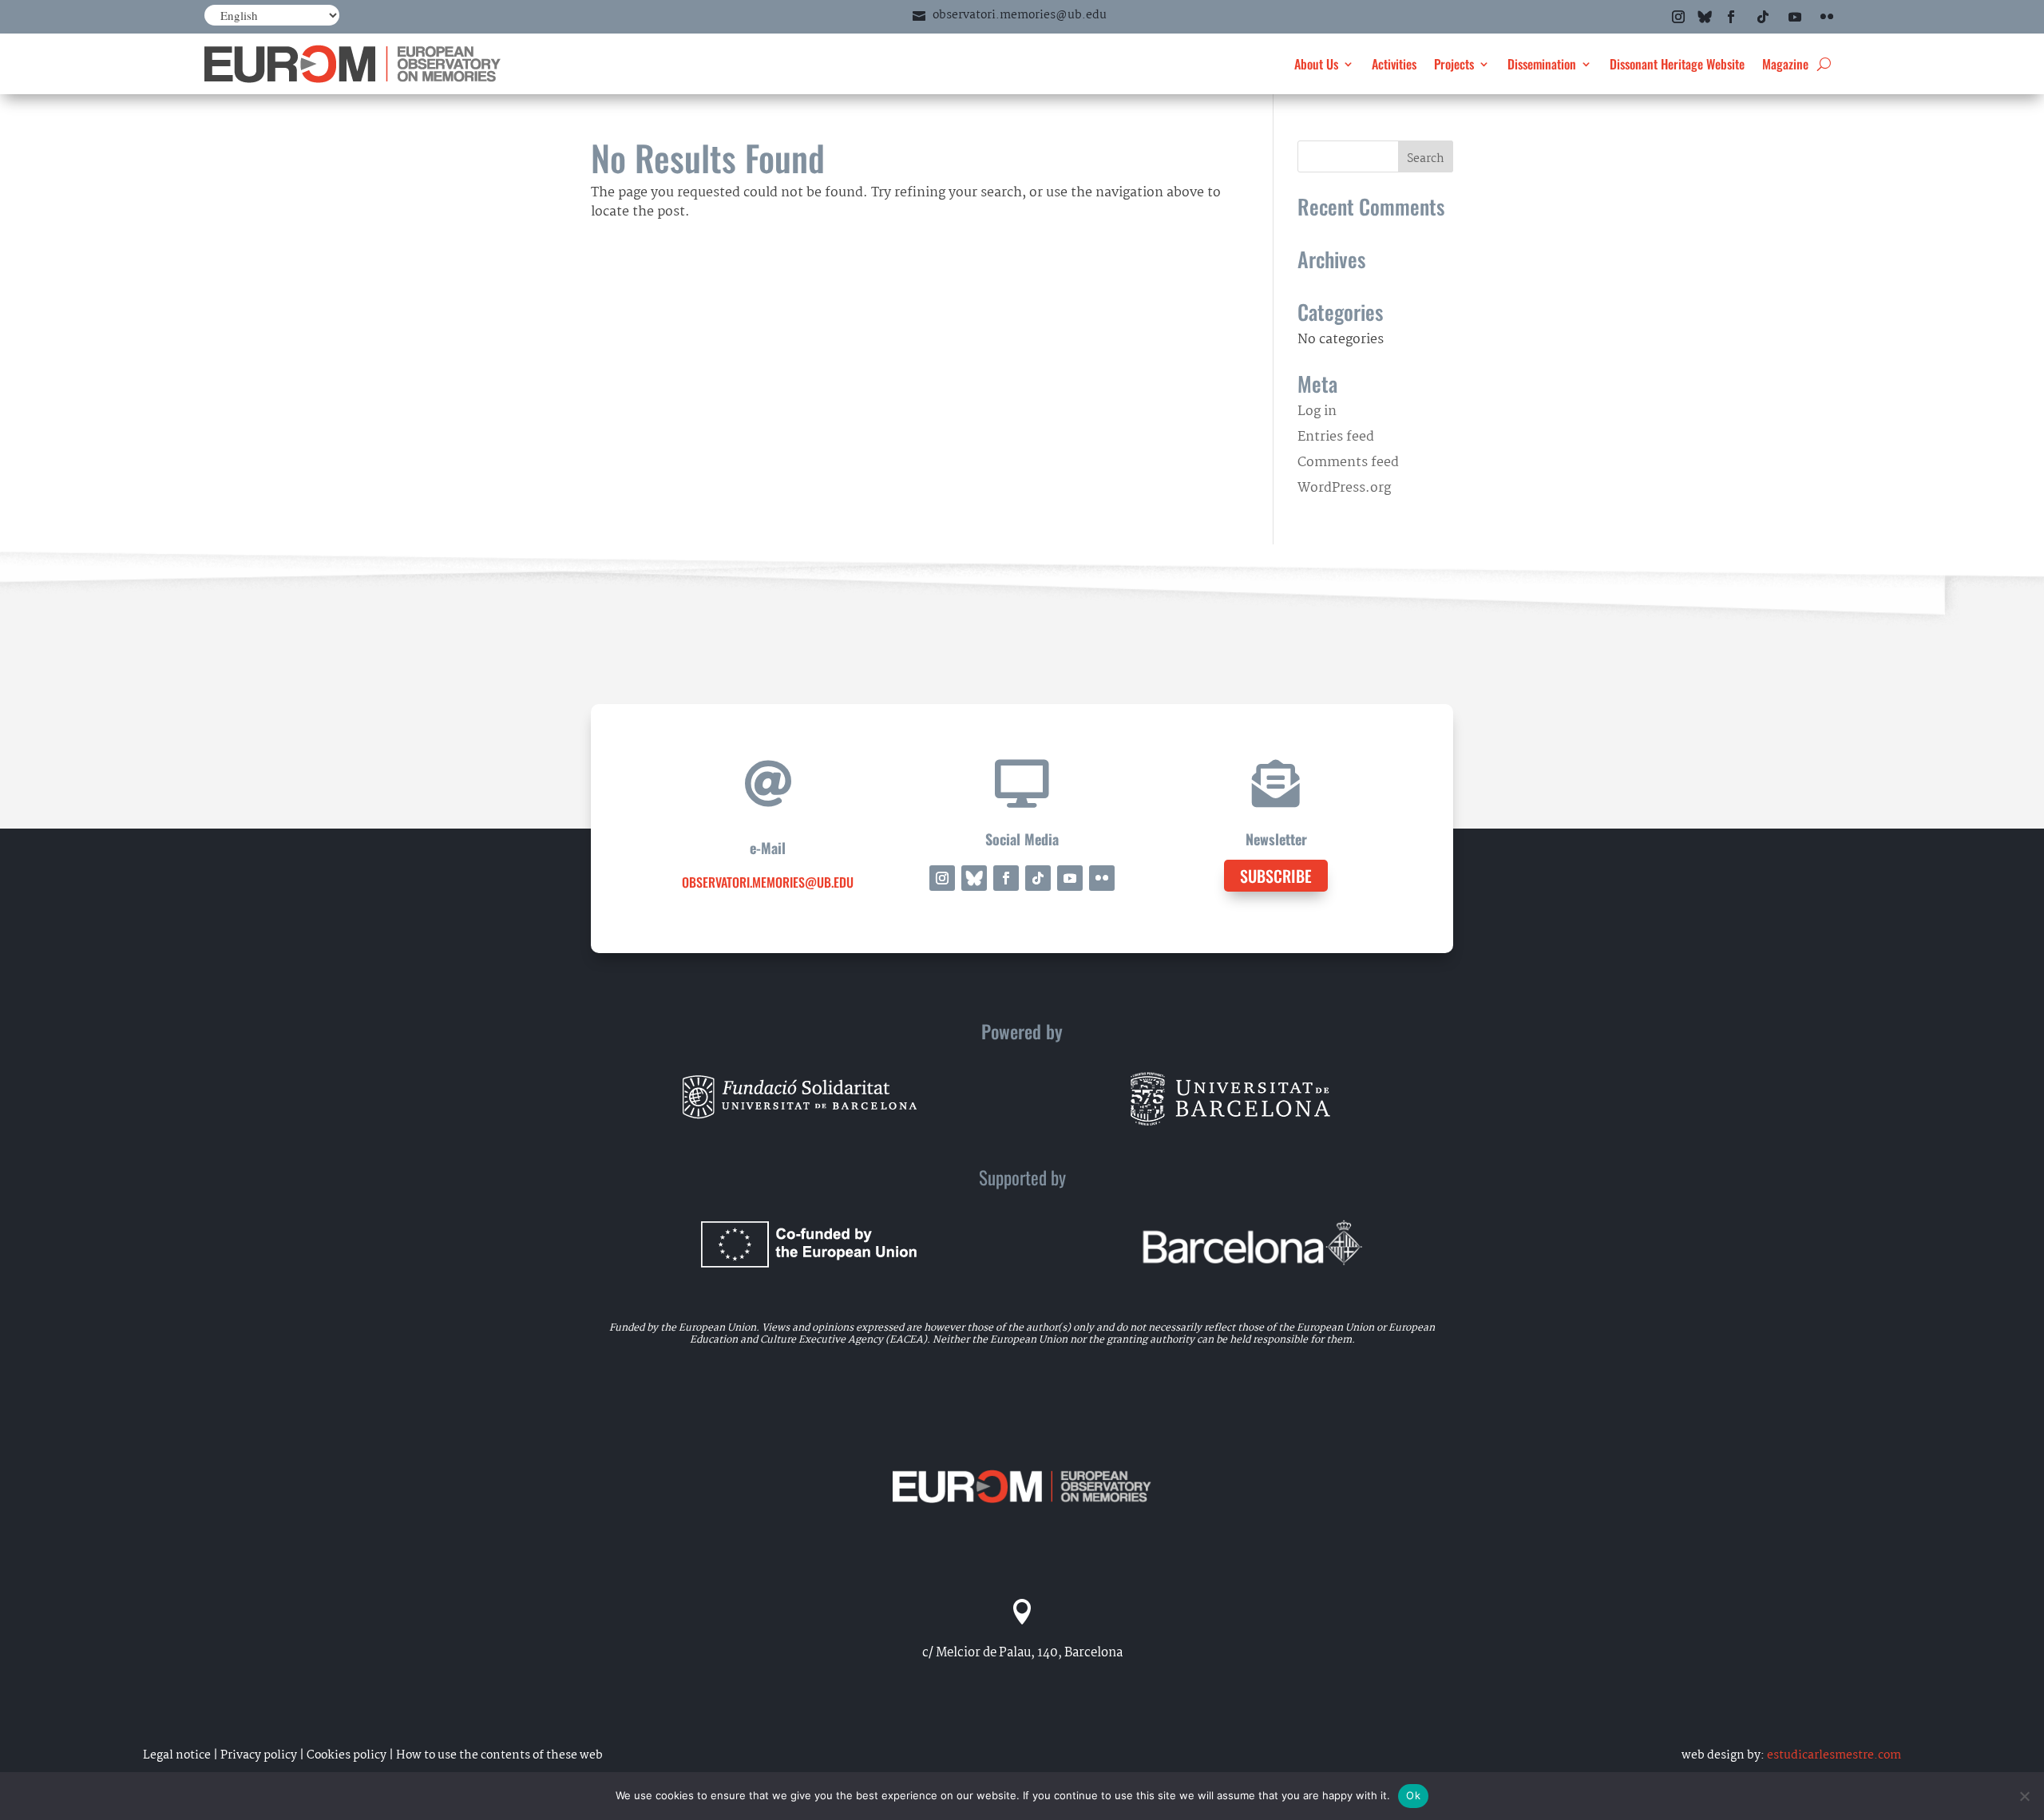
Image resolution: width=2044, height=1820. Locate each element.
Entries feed (1336, 437)
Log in (1317, 411)
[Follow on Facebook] (1731, 17)
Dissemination (1542, 64)
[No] (2024, 1796)
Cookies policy (347, 1755)
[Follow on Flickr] (1827, 17)
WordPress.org (1344, 488)
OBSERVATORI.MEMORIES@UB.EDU (768, 882)
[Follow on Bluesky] (1705, 17)
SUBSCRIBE (1276, 876)
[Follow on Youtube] (1795, 17)
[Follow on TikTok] (1763, 17)
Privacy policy (259, 1755)
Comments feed (1348, 463)
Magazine (1785, 64)
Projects (1454, 64)
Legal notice (177, 1755)
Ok (1413, 1795)
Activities (1394, 64)
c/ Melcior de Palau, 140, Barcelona (1022, 1653)
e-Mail (768, 848)
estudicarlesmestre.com (1834, 1755)
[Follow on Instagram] (1678, 17)
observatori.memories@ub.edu (1020, 15)
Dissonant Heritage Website (1677, 64)
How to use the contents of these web (499, 1755)
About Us (1316, 64)
